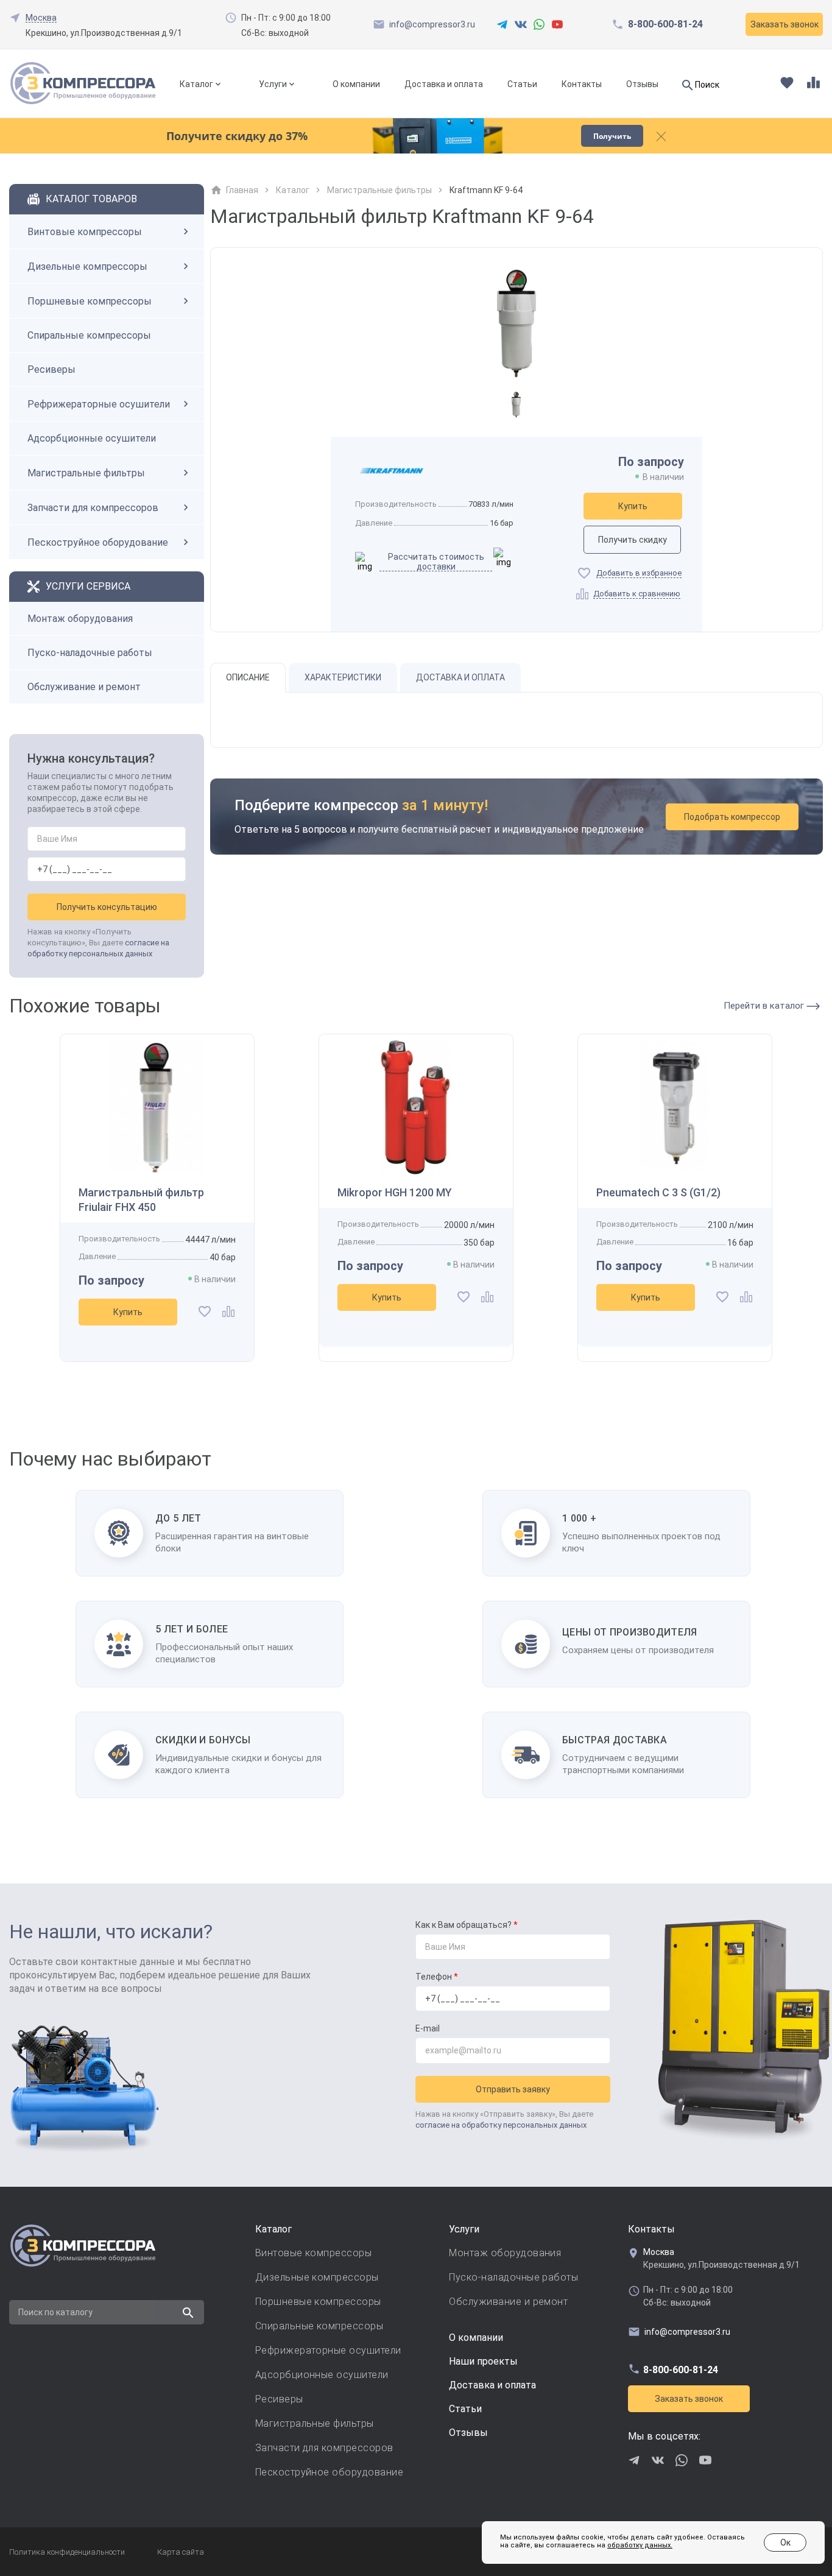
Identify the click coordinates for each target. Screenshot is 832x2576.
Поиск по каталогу (55, 2312)
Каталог (196, 84)
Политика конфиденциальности (67, 2552)
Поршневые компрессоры (90, 301)
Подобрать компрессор (732, 817)
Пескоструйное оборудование (98, 542)
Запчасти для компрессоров (93, 508)
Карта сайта (181, 2552)
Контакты (582, 84)
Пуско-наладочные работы (90, 653)
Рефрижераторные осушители (99, 404)
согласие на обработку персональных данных (501, 2125)
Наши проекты (483, 2361)
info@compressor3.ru (432, 24)
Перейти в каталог (765, 1006)
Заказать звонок (689, 2399)
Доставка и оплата (444, 84)
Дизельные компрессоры (87, 266)
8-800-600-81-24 (665, 24)
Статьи (522, 84)
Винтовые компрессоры (85, 232)
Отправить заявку (513, 2089)
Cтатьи (465, 2409)
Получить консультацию (107, 907)
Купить (633, 506)
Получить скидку (633, 540)
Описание (248, 677)
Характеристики (343, 677)
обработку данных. (640, 2545)
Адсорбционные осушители (92, 438)
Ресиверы (51, 369)
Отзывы (642, 84)
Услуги (273, 84)
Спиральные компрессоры (89, 335)
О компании (356, 84)
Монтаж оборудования (80, 619)
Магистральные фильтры (86, 473)
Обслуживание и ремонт (84, 687)
